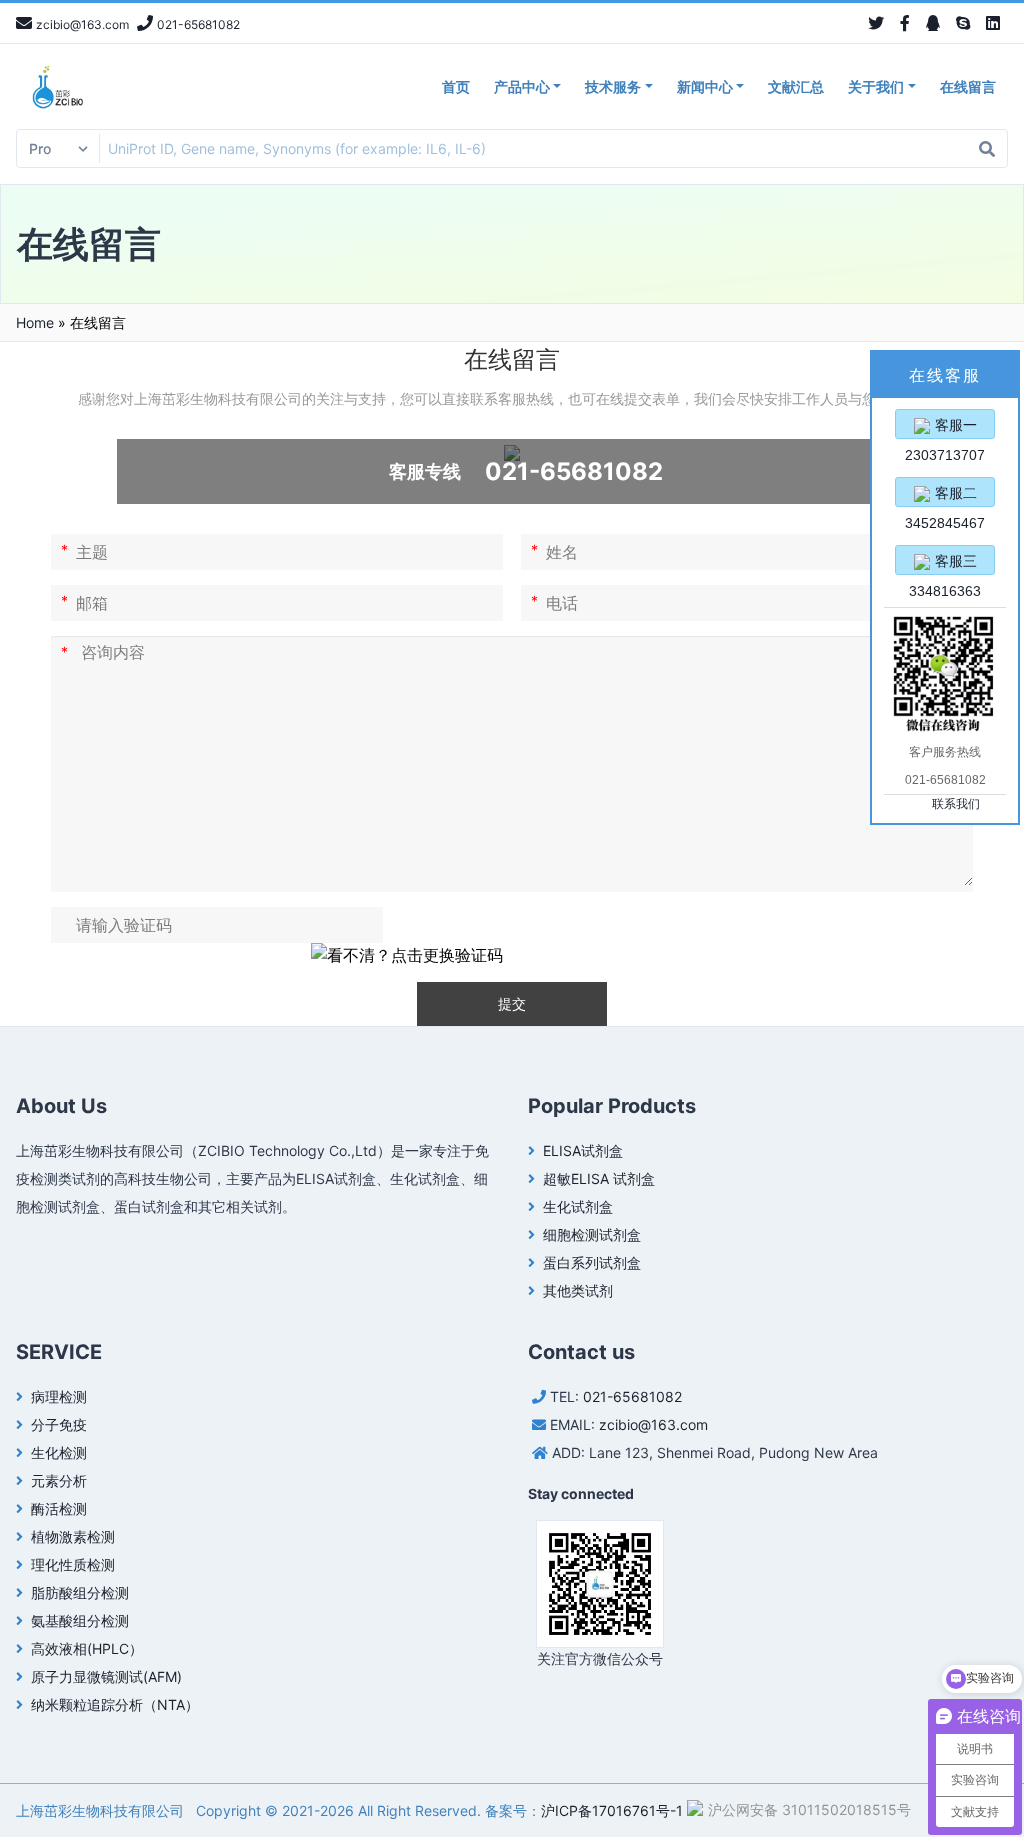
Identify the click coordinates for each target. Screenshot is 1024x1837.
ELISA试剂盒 (583, 1150)
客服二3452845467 (945, 496)
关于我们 (876, 86)
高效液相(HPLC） (87, 1648)
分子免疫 (59, 1424)
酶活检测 (59, 1508)
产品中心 (522, 86)
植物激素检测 (73, 1536)
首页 (456, 86)
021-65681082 (632, 1396)
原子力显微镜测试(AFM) (106, 1676)
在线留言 (968, 86)
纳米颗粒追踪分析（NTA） (115, 1704)
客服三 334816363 (945, 564)
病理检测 (59, 1396)
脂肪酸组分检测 (80, 1592)
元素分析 (59, 1480)
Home (35, 322)
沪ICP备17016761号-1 (612, 1810)
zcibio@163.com (653, 1424)
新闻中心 (705, 86)
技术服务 (613, 86)
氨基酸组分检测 (80, 1620)
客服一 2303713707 (945, 428)
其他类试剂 (578, 1290)
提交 (512, 1003)
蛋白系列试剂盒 (592, 1262)
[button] (407, 955)
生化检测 (59, 1452)
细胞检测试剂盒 (592, 1234)
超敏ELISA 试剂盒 (599, 1178)
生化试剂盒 (578, 1206)
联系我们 (956, 804)
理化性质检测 (73, 1564)
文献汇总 (796, 86)
